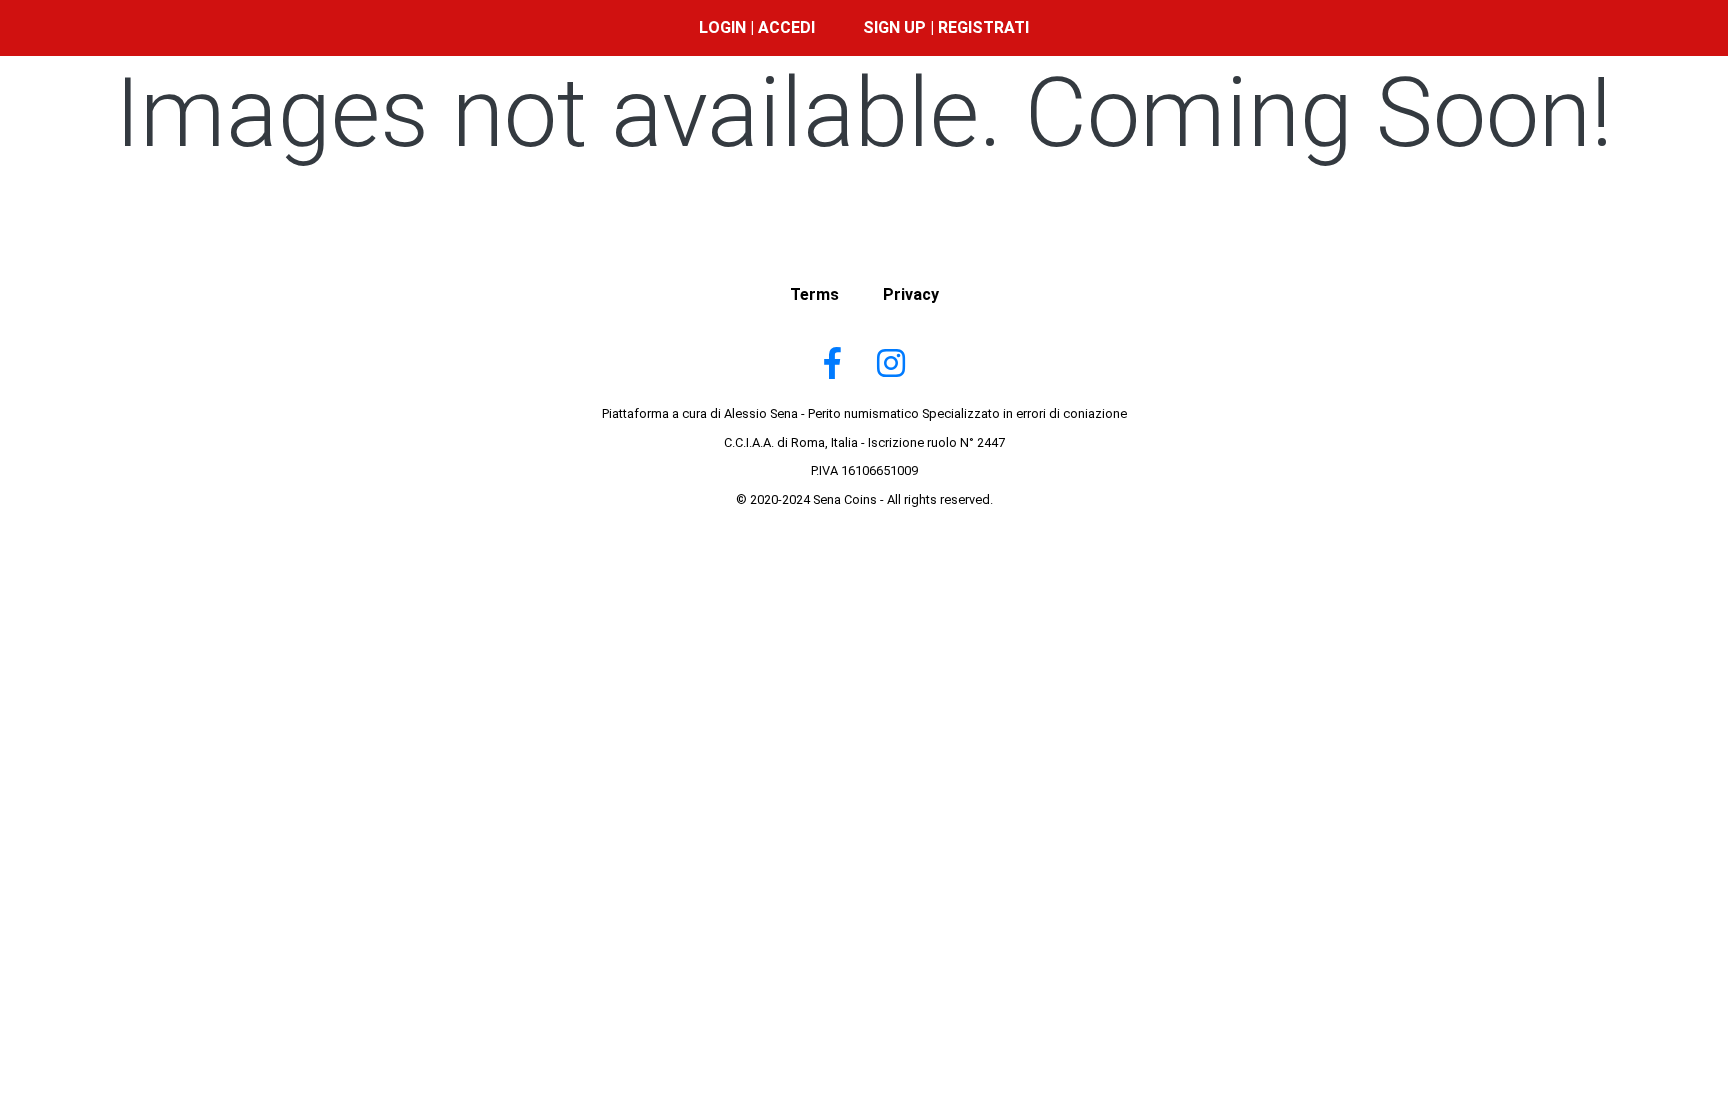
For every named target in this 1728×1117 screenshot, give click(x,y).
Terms (814, 294)
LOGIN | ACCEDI (757, 27)
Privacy (911, 294)
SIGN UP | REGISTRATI (946, 27)
